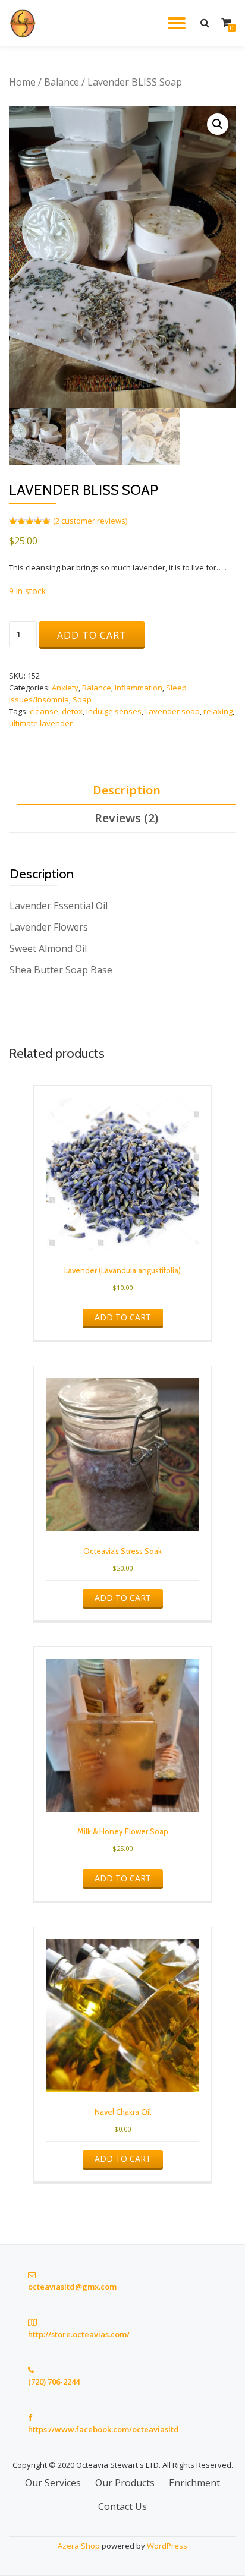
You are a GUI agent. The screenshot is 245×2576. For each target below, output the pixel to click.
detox (72, 711)
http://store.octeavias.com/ (79, 2334)
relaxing (218, 711)
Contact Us (122, 2506)
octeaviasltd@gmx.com (72, 2287)
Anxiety (65, 688)
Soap (82, 699)
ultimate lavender (41, 723)
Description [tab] (127, 790)
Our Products (125, 2483)
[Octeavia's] (26, 23)
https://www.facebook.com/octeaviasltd (103, 2429)
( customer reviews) (90, 521)
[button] (218, 124)
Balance (62, 82)
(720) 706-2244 (54, 2382)
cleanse (44, 711)
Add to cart (92, 635)
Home (22, 82)
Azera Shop (79, 2546)
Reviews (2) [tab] (126, 818)
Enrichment (194, 2483)
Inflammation (139, 688)
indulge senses (114, 711)
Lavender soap (172, 711)
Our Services (53, 2483)
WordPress (167, 2546)
